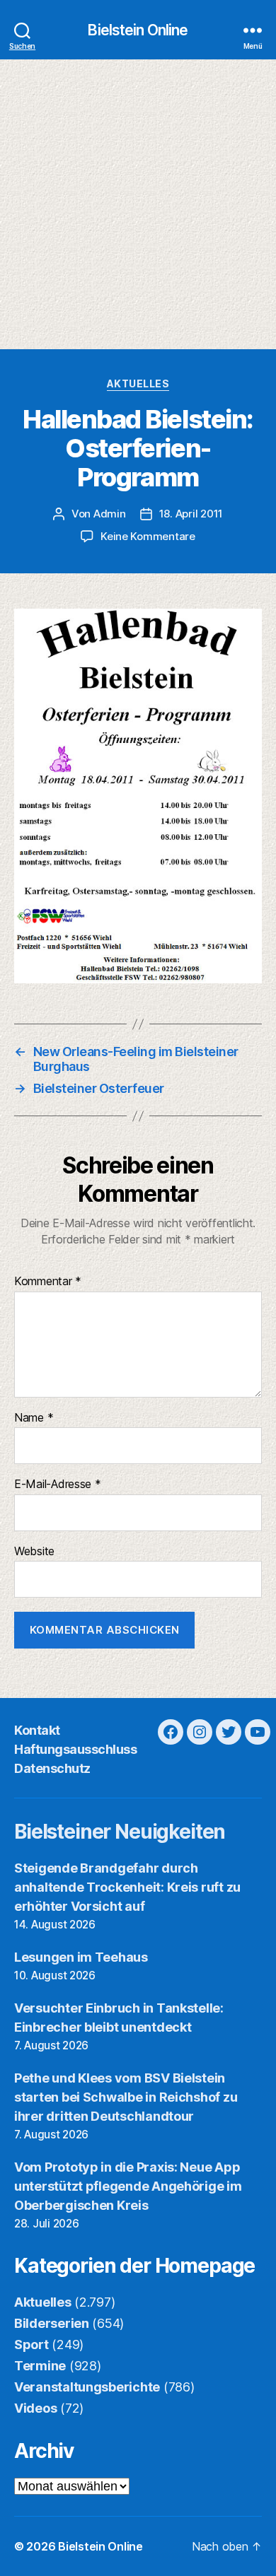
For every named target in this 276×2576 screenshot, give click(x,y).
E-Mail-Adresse (58, 1485)
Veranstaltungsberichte (87, 2387)
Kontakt (37, 1730)
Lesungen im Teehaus (81, 1957)
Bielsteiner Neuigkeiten (120, 1832)
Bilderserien (52, 2323)
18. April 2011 (191, 514)
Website (34, 1552)
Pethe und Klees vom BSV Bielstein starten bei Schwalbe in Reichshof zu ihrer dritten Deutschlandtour (126, 2097)
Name (34, 1418)
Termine (40, 2366)
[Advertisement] (138, 204)
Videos (35, 2408)
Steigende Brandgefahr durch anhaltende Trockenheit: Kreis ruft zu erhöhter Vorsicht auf (127, 1887)
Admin (110, 514)
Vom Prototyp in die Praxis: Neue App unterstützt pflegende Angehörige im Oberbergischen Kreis (128, 2186)
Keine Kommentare (148, 536)
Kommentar (48, 1282)
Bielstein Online (138, 30)
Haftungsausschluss (75, 1749)
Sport (31, 2344)
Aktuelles (138, 384)
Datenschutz (52, 1768)
